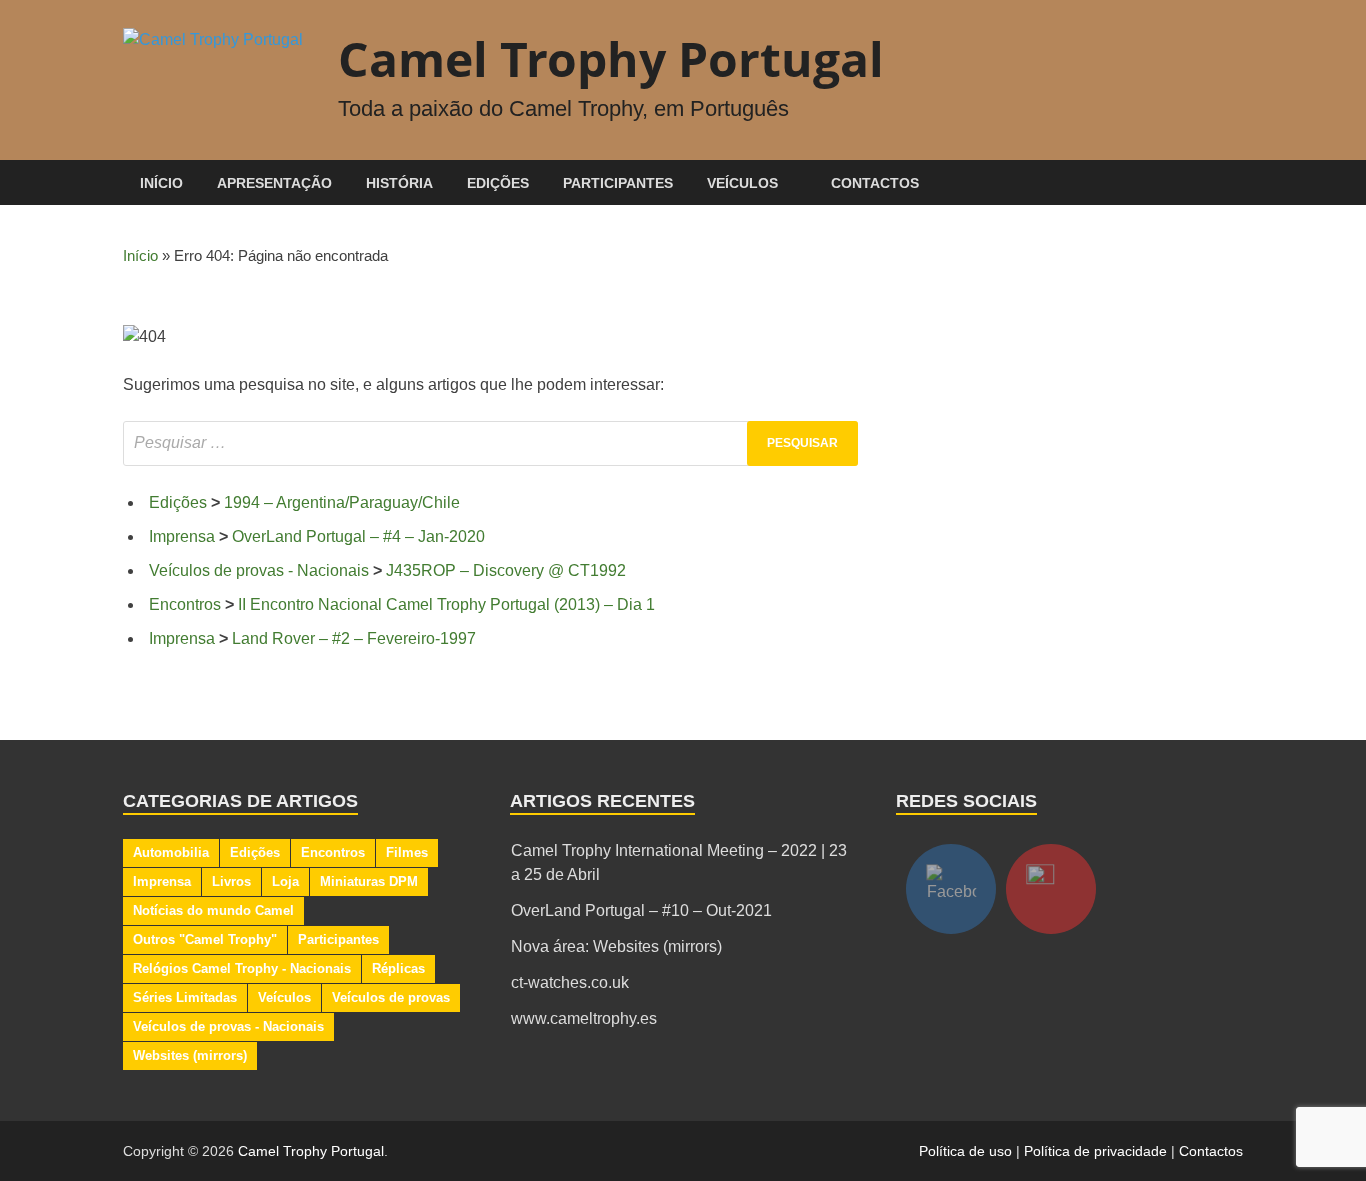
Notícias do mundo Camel (213, 910)
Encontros (185, 604)
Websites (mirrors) (190, 1055)
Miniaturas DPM (369, 881)
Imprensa (182, 536)
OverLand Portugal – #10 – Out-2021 (641, 910)
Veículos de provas (391, 997)
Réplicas (398, 968)
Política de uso (965, 1151)
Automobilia (171, 852)
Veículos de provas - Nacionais (259, 570)
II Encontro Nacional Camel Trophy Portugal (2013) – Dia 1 (446, 604)
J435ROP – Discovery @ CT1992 (506, 570)
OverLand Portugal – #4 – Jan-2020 (358, 536)
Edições (498, 183)
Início (161, 183)
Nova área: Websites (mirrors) (616, 946)
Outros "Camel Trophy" (205, 939)
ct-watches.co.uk (570, 982)
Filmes (407, 852)
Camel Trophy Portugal (611, 58)
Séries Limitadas (185, 997)
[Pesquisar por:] (490, 443)
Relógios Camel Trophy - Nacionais (242, 968)
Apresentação (274, 183)
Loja (285, 881)
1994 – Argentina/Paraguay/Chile (342, 502)
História (399, 183)
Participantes (618, 183)
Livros (231, 881)
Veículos (742, 183)
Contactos (875, 183)
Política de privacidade (1095, 1151)
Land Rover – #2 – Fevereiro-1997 (354, 638)
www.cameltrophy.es (584, 1018)
